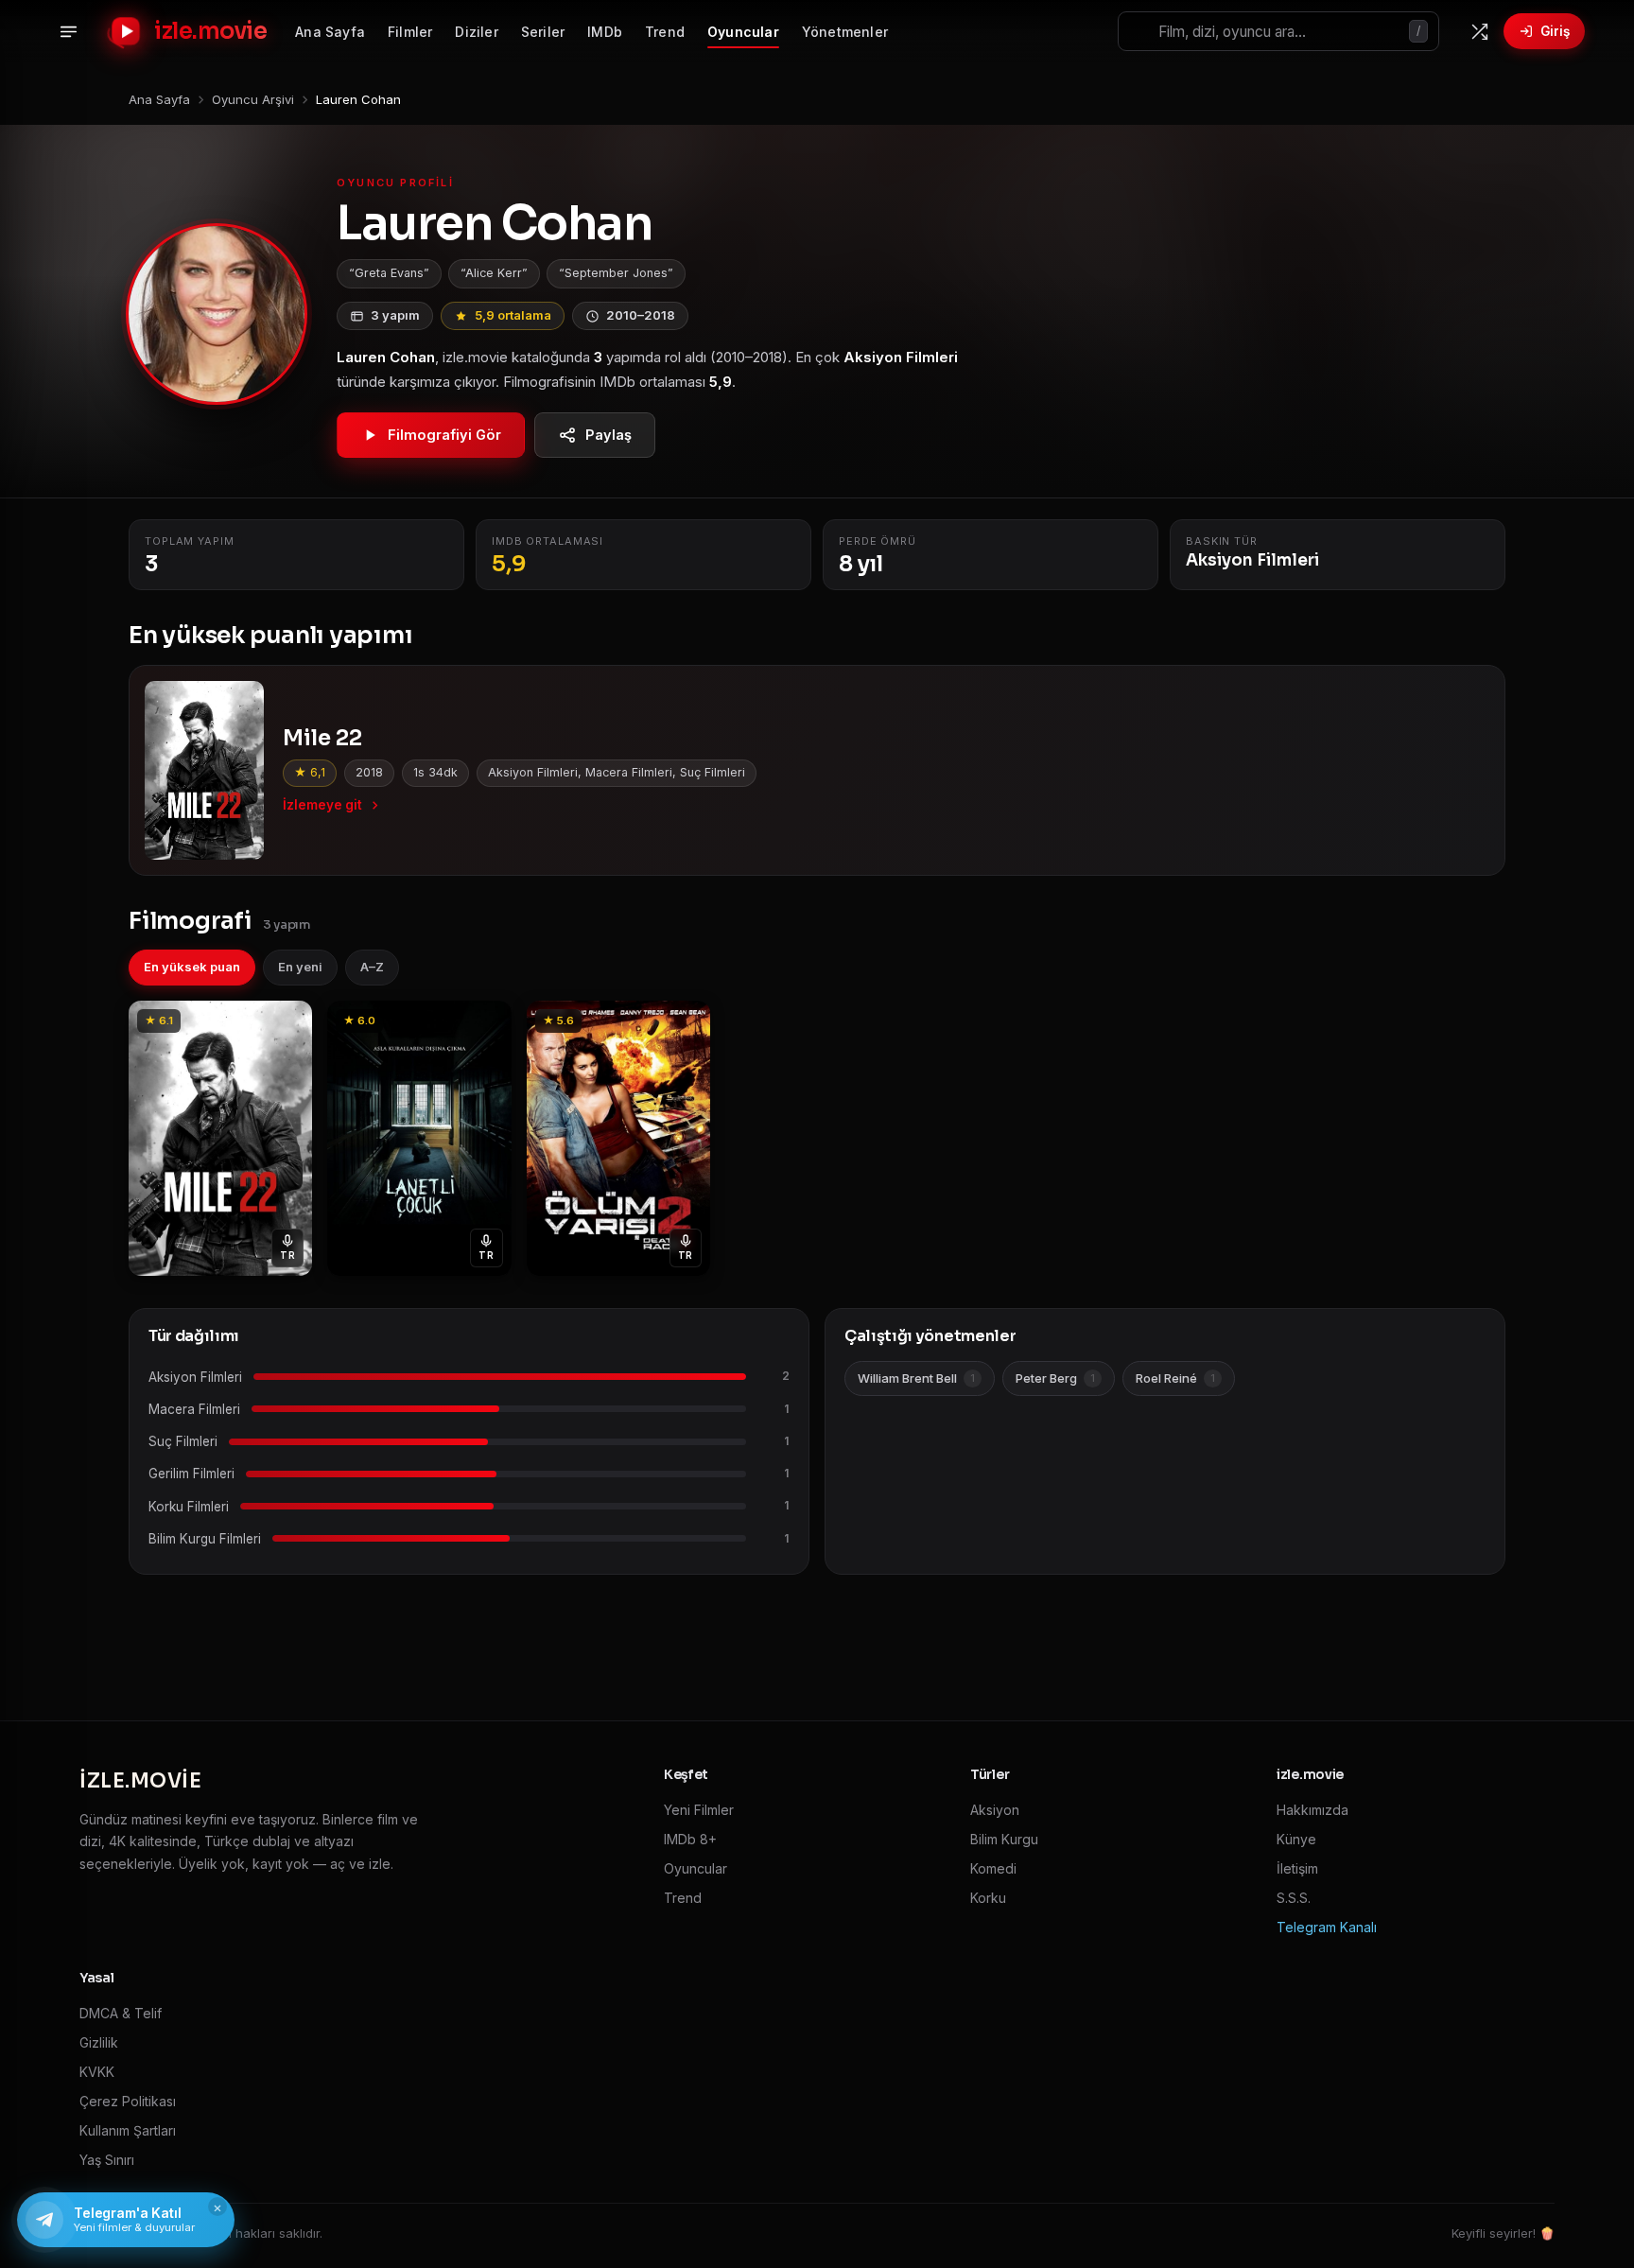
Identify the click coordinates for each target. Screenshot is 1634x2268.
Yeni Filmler (699, 1810)
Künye (1296, 1839)
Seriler (543, 32)
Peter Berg (1055, 1378)
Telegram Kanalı (1327, 1927)
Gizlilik (99, 2042)
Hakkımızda (1312, 1810)
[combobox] (1278, 31)
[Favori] (287, 1021)
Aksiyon (995, 1810)
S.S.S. (1294, 1898)
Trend (665, 32)
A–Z (372, 967)
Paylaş (608, 435)
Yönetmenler (845, 32)
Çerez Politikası (128, 2101)
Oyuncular (743, 32)
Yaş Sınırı (107, 2160)
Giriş (1555, 31)
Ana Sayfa (330, 32)
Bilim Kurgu (1004, 1839)
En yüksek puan (192, 967)
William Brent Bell (916, 1378)
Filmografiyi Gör (444, 435)
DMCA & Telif (121, 2013)
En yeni (300, 967)
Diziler (476, 32)
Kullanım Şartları (128, 2130)
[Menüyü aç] (68, 31)
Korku (988, 1898)
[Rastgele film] (1479, 31)
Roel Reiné (1175, 1378)
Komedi (993, 1868)
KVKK (97, 2072)
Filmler (410, 32)
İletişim (1297, 1868)
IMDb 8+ (690, 1839)
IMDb (605, 32)
